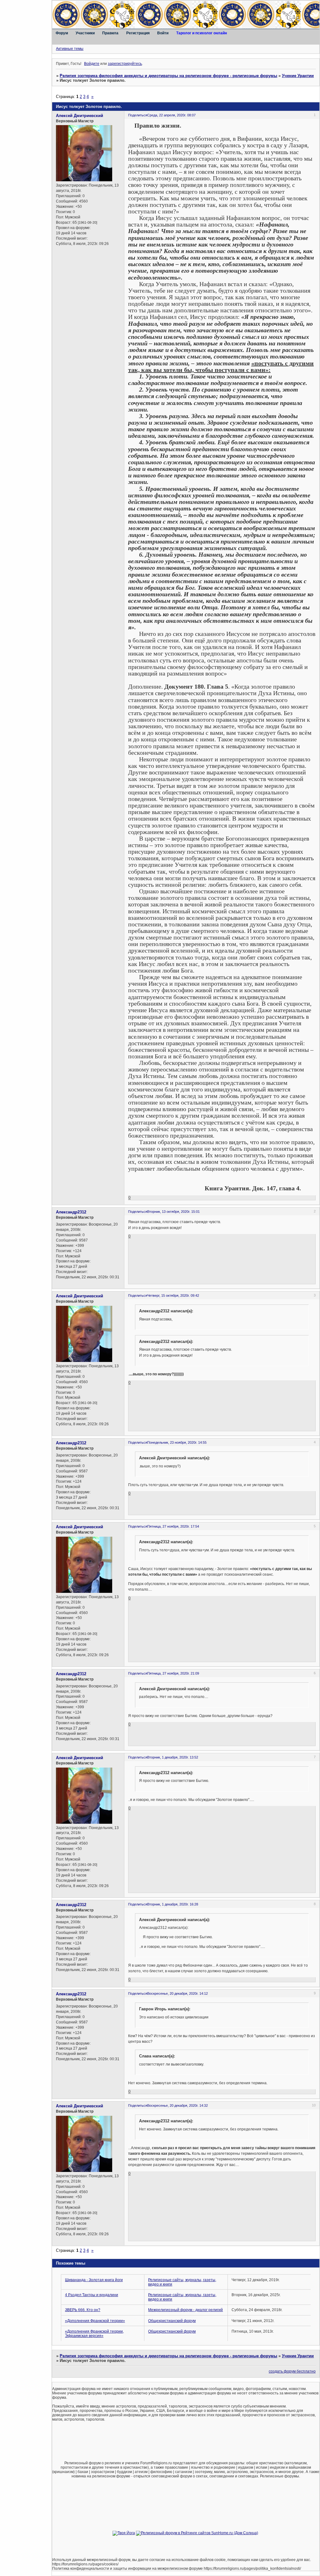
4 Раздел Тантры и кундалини (92, 2295)
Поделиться (138, 115)
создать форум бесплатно (292, 2371)
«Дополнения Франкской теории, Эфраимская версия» (94, 2334)
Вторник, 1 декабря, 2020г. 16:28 (173, 1904)
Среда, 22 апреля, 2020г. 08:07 (171, 115)
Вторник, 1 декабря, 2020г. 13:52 (173, 1757)
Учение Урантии (298, 76)
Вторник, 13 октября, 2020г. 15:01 (173, 1212)
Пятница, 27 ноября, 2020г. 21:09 (173, 1673)
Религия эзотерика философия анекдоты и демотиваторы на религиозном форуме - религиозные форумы (168, 76)
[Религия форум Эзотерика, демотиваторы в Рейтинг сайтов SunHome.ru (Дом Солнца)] (197, 2533)
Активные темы (70, 49)
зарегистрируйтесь (125, 64)
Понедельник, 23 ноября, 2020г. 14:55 (177, 1442)
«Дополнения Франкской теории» (95, 2321)
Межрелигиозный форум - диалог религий (185, 2310)
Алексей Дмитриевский (80, 116)
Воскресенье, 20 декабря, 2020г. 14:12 (177, 1993)
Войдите (92, 64)
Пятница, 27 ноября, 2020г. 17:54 (173, 1526)
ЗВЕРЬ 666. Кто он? (83, 2310)
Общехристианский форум (172, 2321)
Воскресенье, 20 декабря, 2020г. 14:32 (177, 2105)
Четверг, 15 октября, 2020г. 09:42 (173, 1295)
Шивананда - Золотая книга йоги (94, 2280)
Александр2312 (71, 1212)
